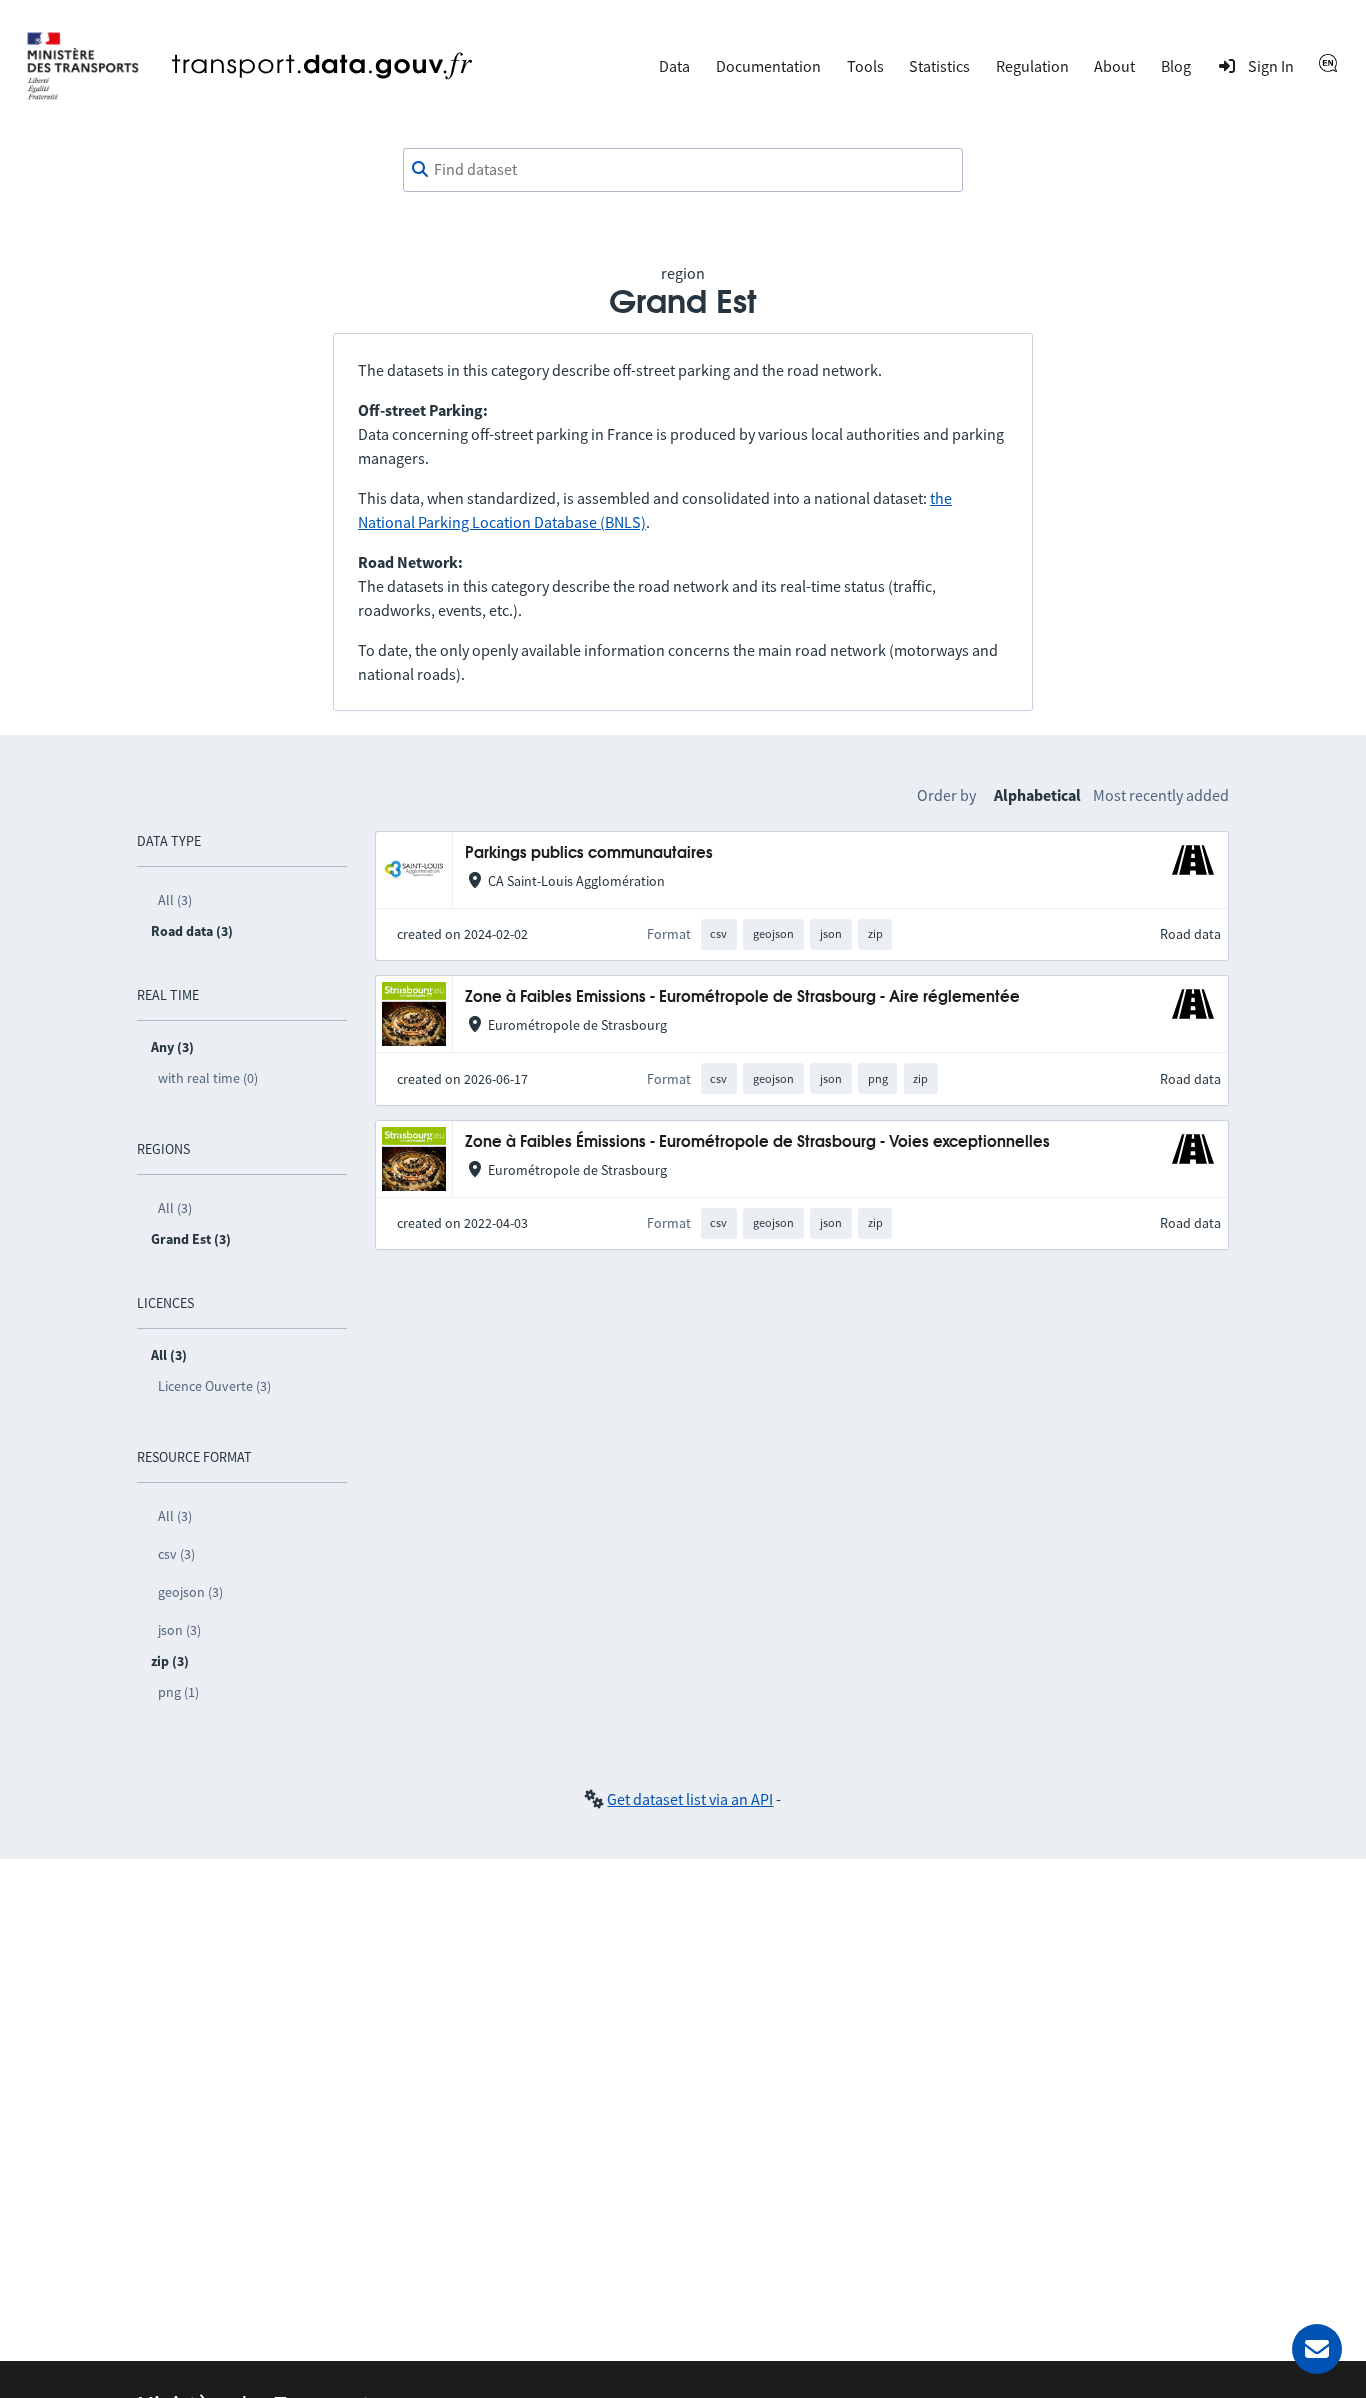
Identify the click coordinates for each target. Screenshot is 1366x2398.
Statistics (939, 66)
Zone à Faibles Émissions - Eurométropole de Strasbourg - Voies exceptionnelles (757, 1142)
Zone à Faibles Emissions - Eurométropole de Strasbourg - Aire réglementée (742, 997)
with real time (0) (208, 1078)
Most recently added (1161, 795)
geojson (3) (190, 1592)
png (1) (178, 1692)
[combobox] (683, 170)
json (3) (179, 1630)
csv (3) (176, 1554)
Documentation (768, 66)
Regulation (1032, 66)
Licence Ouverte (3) (214, 1386)
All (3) (175, 900)
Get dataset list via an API (690, 1799)
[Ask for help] (1317, 2349)
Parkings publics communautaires (589, 853)
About (1114, 66)
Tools (865, 66)
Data (674, 66)
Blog (1176, 66)
